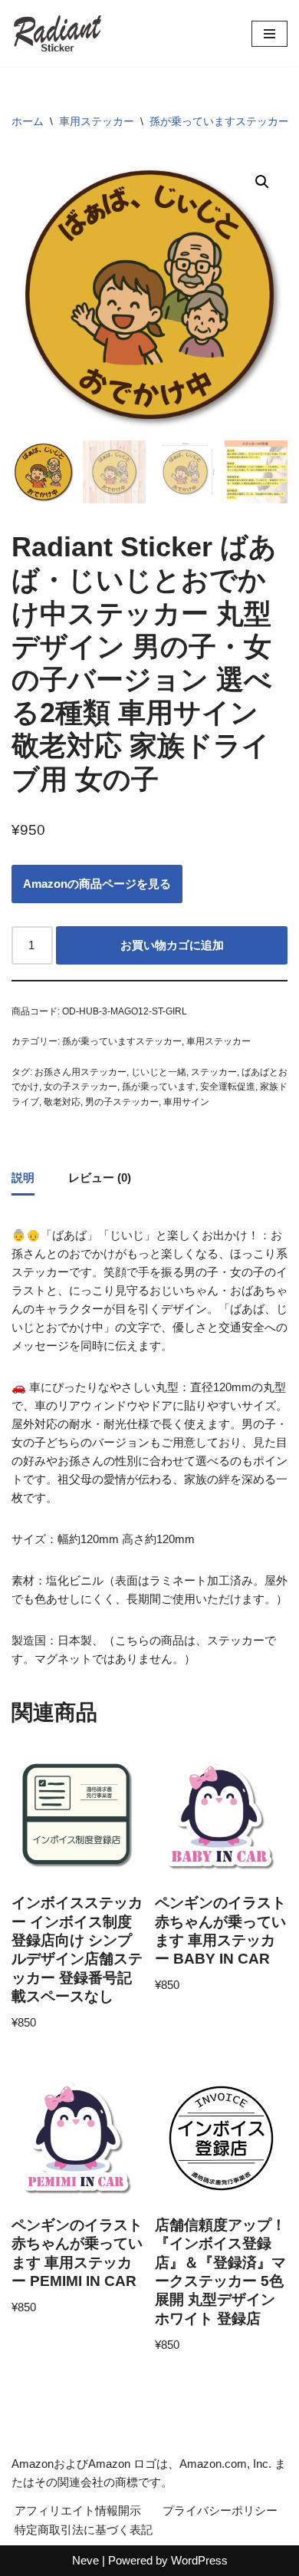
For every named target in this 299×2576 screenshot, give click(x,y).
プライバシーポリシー (220, 2510)
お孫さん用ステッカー (80, 1072)
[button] (262, 182)
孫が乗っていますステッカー (219, 121)
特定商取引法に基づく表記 (84, 2530)
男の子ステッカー (122, 1102)
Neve (85, 2560)
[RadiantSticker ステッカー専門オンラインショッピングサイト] (58, 33)
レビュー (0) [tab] (100, 1178)
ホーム (28, 121)
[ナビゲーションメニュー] (269, 34)
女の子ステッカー (80, 1087)
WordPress (199, 2560)
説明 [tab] (23, 1178)
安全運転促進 (228, 1087)
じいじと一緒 (159, 1072)
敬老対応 (62, 1102)
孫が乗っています (159, 1087)
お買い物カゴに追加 (172, 945)
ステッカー (214, 1072)
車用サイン (186, 1102)
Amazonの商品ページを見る (97, 884)
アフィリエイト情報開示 (78, 2510)
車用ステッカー (97, 121)
